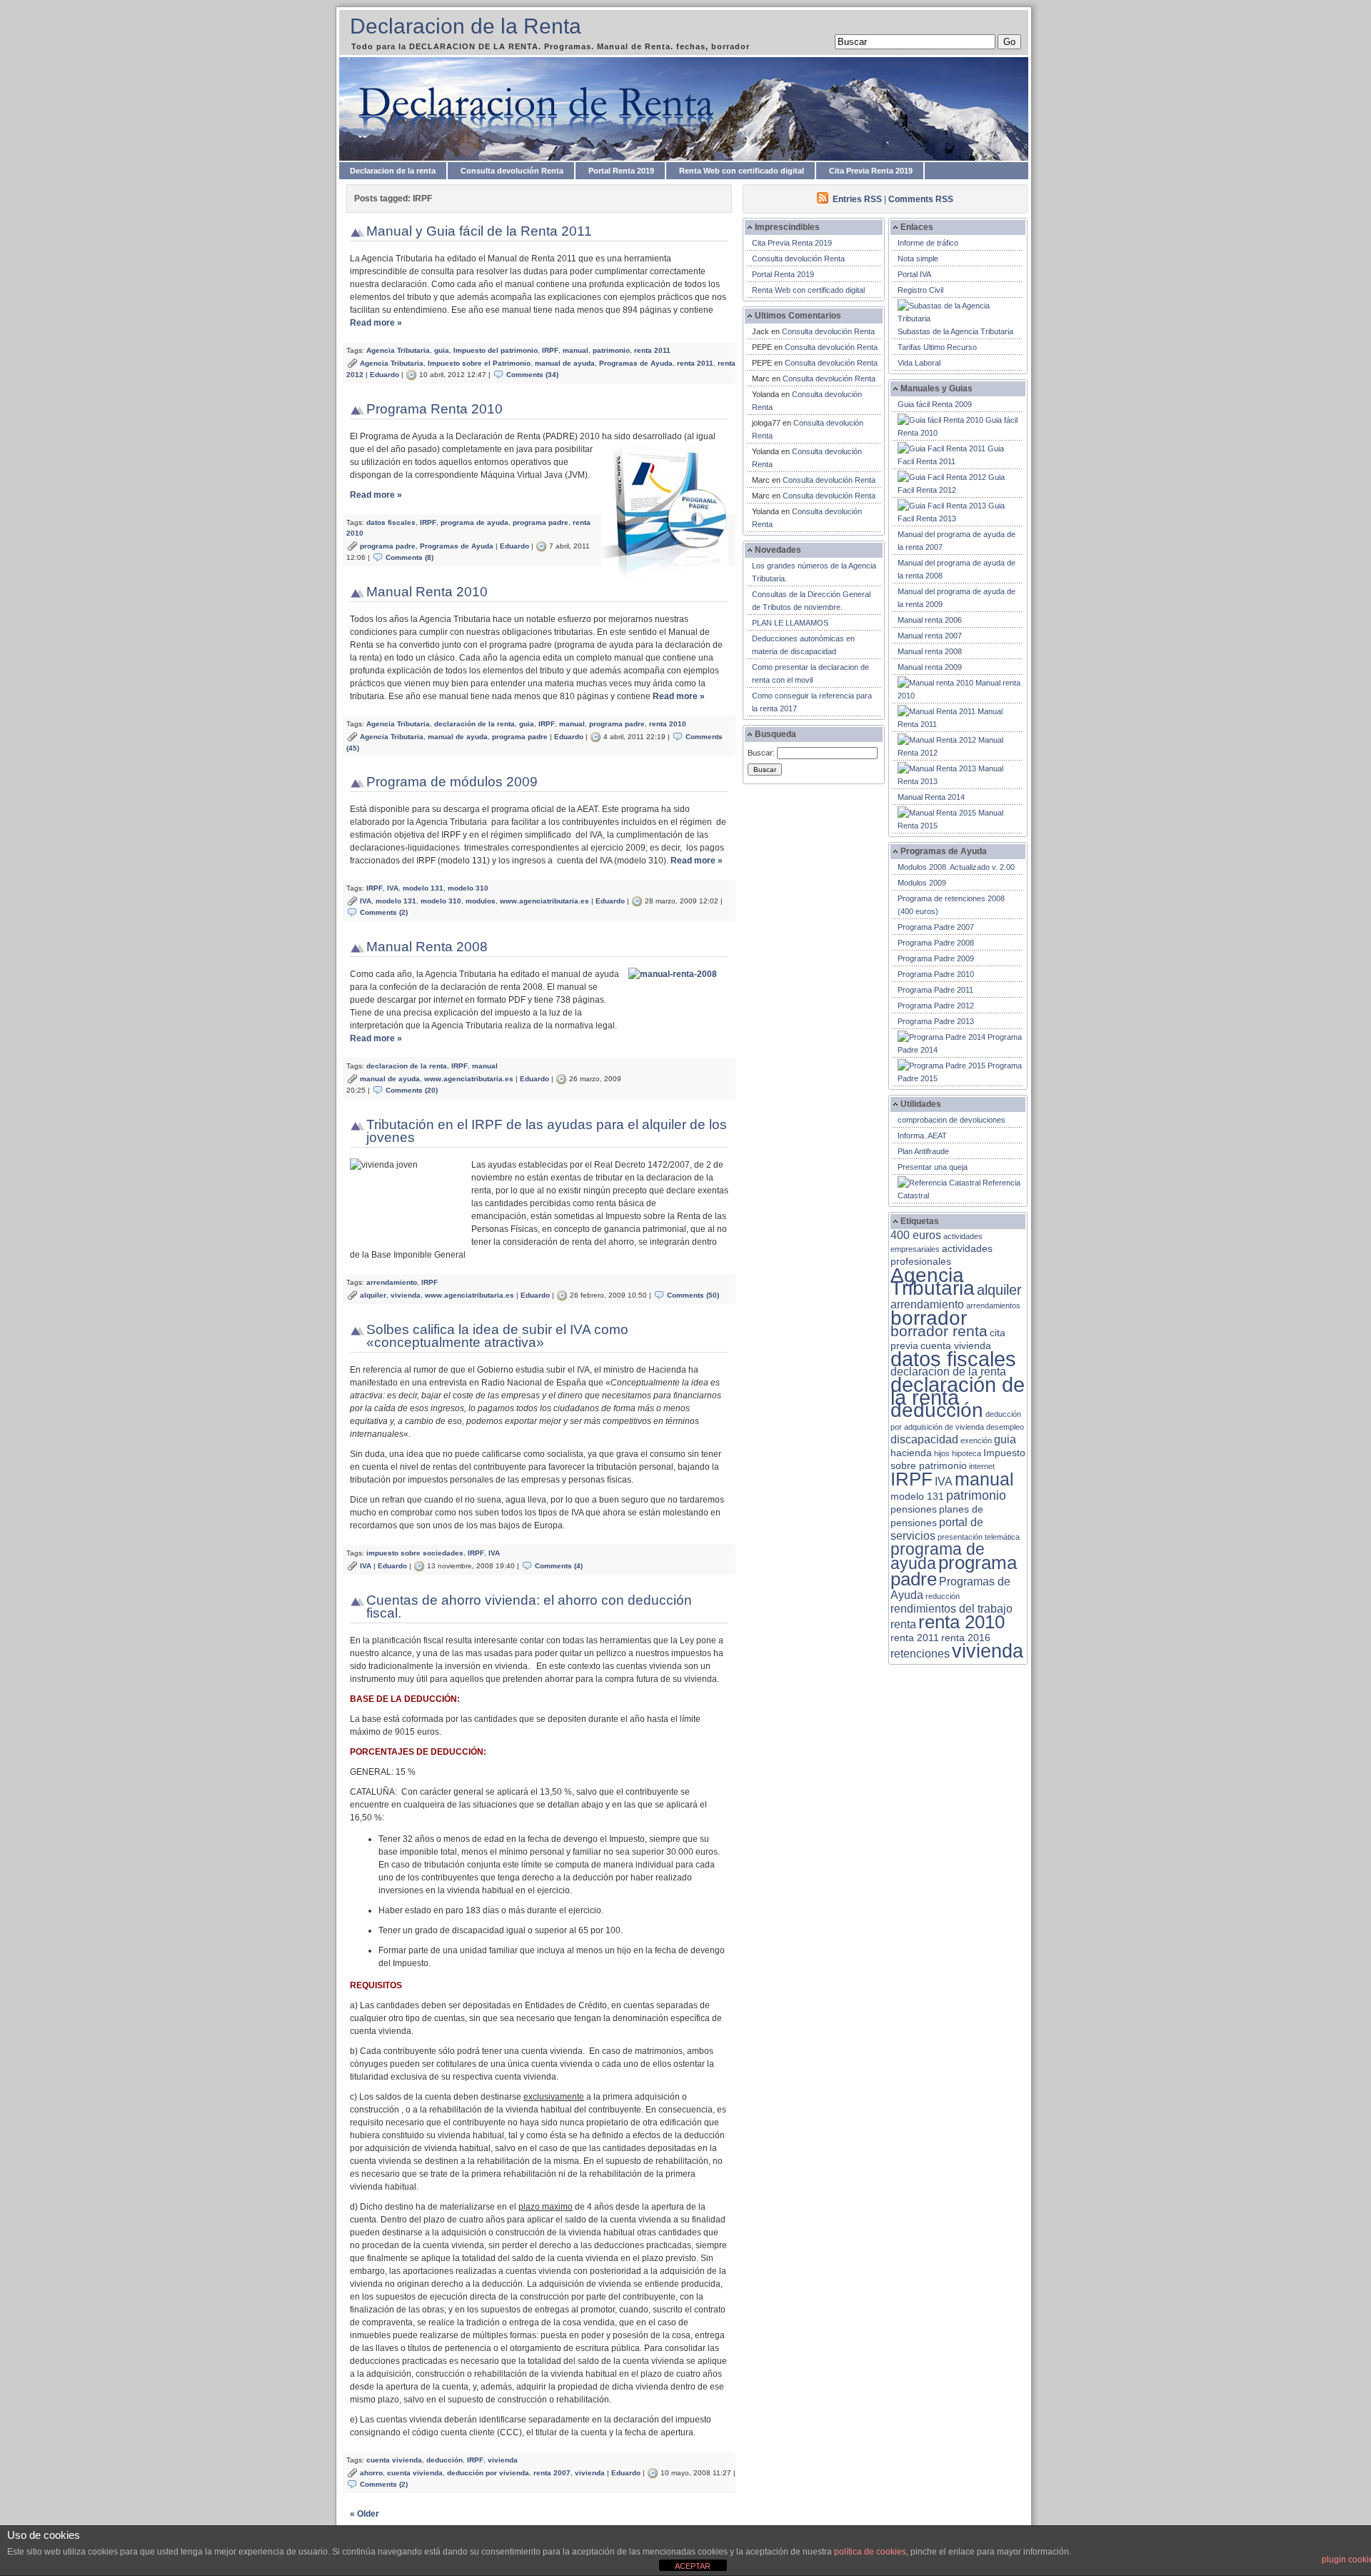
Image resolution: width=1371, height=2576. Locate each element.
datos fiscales (391, 522)
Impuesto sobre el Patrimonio (479, 363)
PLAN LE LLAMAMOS (790, 623)
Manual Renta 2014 (931, 797)
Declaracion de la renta (393, 171)
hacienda (911, 1453)
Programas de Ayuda (636, 363)
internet (982, 1466)
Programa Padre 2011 (935, 990)
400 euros (916, 1235)
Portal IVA (914, 274)
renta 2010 (668, 724)
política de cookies (870, 2552)
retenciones (920, 1654)
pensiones (914, 1509)
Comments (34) (532, 375)
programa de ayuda (474, 522)
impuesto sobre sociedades (415, 1553)
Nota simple (918, 259)
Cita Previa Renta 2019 (871, 171)
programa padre (541, 522)
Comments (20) (412, 1090)
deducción (445, 2460)
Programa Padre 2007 (936, 927)
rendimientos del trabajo (951, 1609)
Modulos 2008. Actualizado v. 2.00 (956, 867)
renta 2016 (966, 1638)
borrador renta (939, 1331)
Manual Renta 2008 (427, 947)
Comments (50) (693, 1295)
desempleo (1005, 1427)
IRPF (550, 350)
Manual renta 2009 (930, 667)
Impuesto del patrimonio (496, 350)
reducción (943, 1596)
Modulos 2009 (922, 883)
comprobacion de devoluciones (951, 1120)
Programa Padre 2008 (936, 943)
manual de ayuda (565, 363)
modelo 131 (423, 888)
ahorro (371, 2473)
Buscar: (761, 753)
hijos (942, 1453)
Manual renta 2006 (930, 620)
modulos (481, 901)
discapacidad (924, 1439)
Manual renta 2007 (930, 636)
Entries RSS (857, 199)
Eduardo (385, 375)
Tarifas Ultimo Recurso (937, 347)
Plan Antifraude (923, 1151)
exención (976, 1440)
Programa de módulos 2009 (452, 782)
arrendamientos (993, 1305)
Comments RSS (921, 199)
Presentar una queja (933, 1167)
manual (576, 350)
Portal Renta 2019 (621, 171)
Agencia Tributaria (398, 350)
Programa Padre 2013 (936, 1021)
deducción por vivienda (488, 2473)
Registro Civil (920, 290)
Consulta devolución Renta (512, 171)
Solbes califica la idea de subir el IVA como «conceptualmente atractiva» (497, 1336)
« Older (365, 2514)
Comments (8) (410, 557)
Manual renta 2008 (930, 651)
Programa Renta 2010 (435, 409)
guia (442, 350)
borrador (929, 1318)
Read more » (376, 323)
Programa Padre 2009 (936, 958)
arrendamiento (392, 1282)
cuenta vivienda (394, 2460)
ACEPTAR (693, 2566)
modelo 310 (468, 888)
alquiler (373, 1295)
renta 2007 (552, 2473)
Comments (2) (384, 912)
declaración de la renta (474, 724)
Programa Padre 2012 (936, 1006)
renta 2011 (652, 350)
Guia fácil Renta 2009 (935, 404)
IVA (393, 888)
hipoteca (966, 1453)
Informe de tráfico (928, 243)
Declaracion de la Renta (466, 26)
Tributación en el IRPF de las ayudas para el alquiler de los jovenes (547, 1131)
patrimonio (611, 350)
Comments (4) (559, 1566)
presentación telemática (979, 1537)
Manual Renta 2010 (427, 592)
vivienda (406, 1295)
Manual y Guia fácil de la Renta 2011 (479, 231)
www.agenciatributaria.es (544, 901)
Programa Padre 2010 (936, 974)
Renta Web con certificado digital (742, 171)
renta (903, 1624)
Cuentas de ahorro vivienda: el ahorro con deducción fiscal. (529, 1607)
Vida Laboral (919, 363)
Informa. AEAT (922, 1136)
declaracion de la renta (407, 1066)
